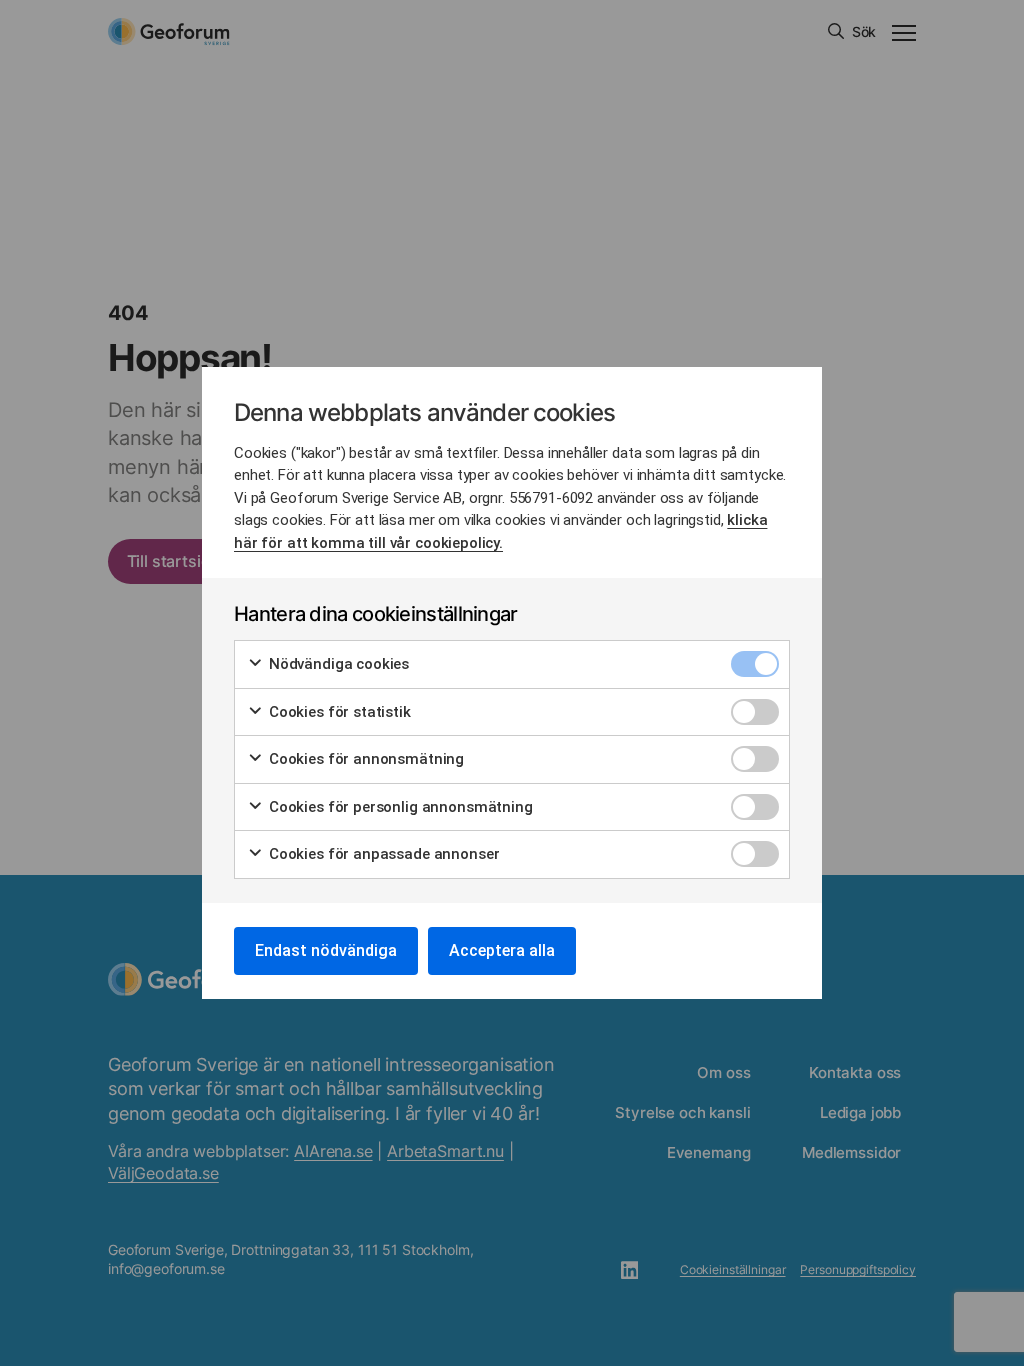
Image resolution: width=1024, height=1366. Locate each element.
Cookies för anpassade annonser (382, 854)
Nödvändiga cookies (337, 664)
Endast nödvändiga (326, 950)
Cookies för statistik (338, 712)
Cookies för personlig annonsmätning (399, 807)
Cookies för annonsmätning (364, 759)
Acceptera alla (502, 950)
